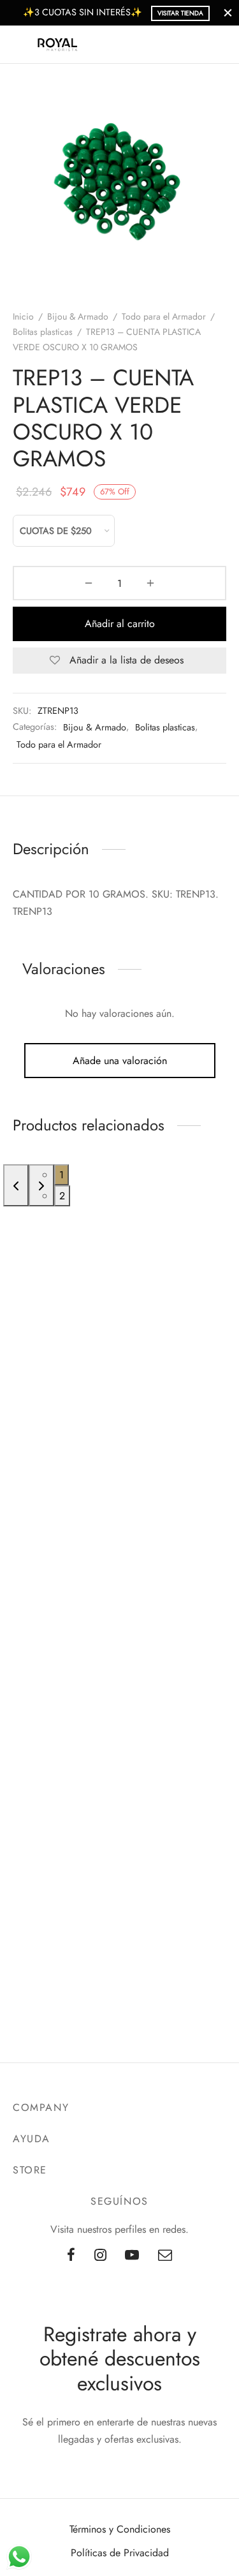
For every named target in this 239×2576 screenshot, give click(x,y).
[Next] (41, 1185)
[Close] (228, 12)
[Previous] (16, 1185)
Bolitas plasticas (43, 332)
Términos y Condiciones (120, 2529)
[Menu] (20, 45)
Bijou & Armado (78, 316)
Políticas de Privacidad (120, 2553)
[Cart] (219, 45)
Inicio (23, 316)
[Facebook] (71, 2256)
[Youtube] (133, 2256)
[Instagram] (100, 2256)
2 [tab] (62, 1196)
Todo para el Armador (164, 316)
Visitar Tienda (180, 13)
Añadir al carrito (120, 624)
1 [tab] (62, 1175)
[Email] (165, 2256)
